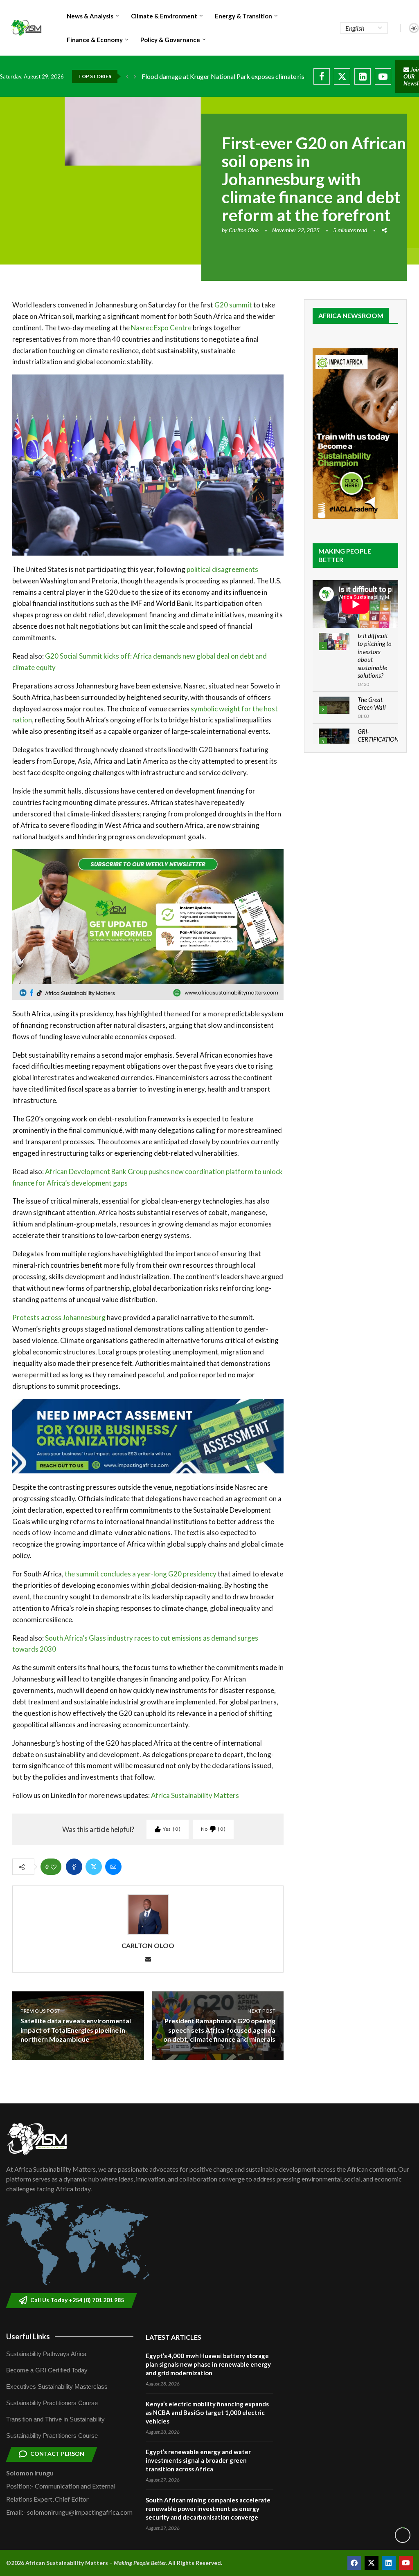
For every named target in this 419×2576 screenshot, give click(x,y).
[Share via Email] (113, 1867)
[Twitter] (342, 76)
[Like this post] (54, 1867)
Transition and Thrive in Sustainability (55, 2419)
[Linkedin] (363, 76)
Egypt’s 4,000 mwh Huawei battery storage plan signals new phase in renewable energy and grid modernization (208, 2364)
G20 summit (233, 305)
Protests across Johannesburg (59, 1317)
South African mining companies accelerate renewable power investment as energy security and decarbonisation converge (208, 2509)
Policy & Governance (170, 40)
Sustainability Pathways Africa (46, 2354)
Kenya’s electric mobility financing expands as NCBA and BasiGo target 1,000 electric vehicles (207, 2412)
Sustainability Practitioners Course (52, 2403)
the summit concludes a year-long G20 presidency (141, 1574)
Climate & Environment (164, 16)
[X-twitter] (372, 2563)
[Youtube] (383, 76)
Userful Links (28, 2336)
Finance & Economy (95, 40)
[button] (127, 76)
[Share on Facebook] (74, 1867)
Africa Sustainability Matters (195, 1795)
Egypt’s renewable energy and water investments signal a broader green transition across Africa (198, 2460)
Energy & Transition (243, 16)
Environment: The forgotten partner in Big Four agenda (218, 76)
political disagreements (222, 569)
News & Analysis (90, 16)
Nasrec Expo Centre (161, 328)
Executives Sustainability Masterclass (57, 2387)
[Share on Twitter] (94, 1867)
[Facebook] (322, 76)
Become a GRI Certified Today (47, 2370)
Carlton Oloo (244, 230)
